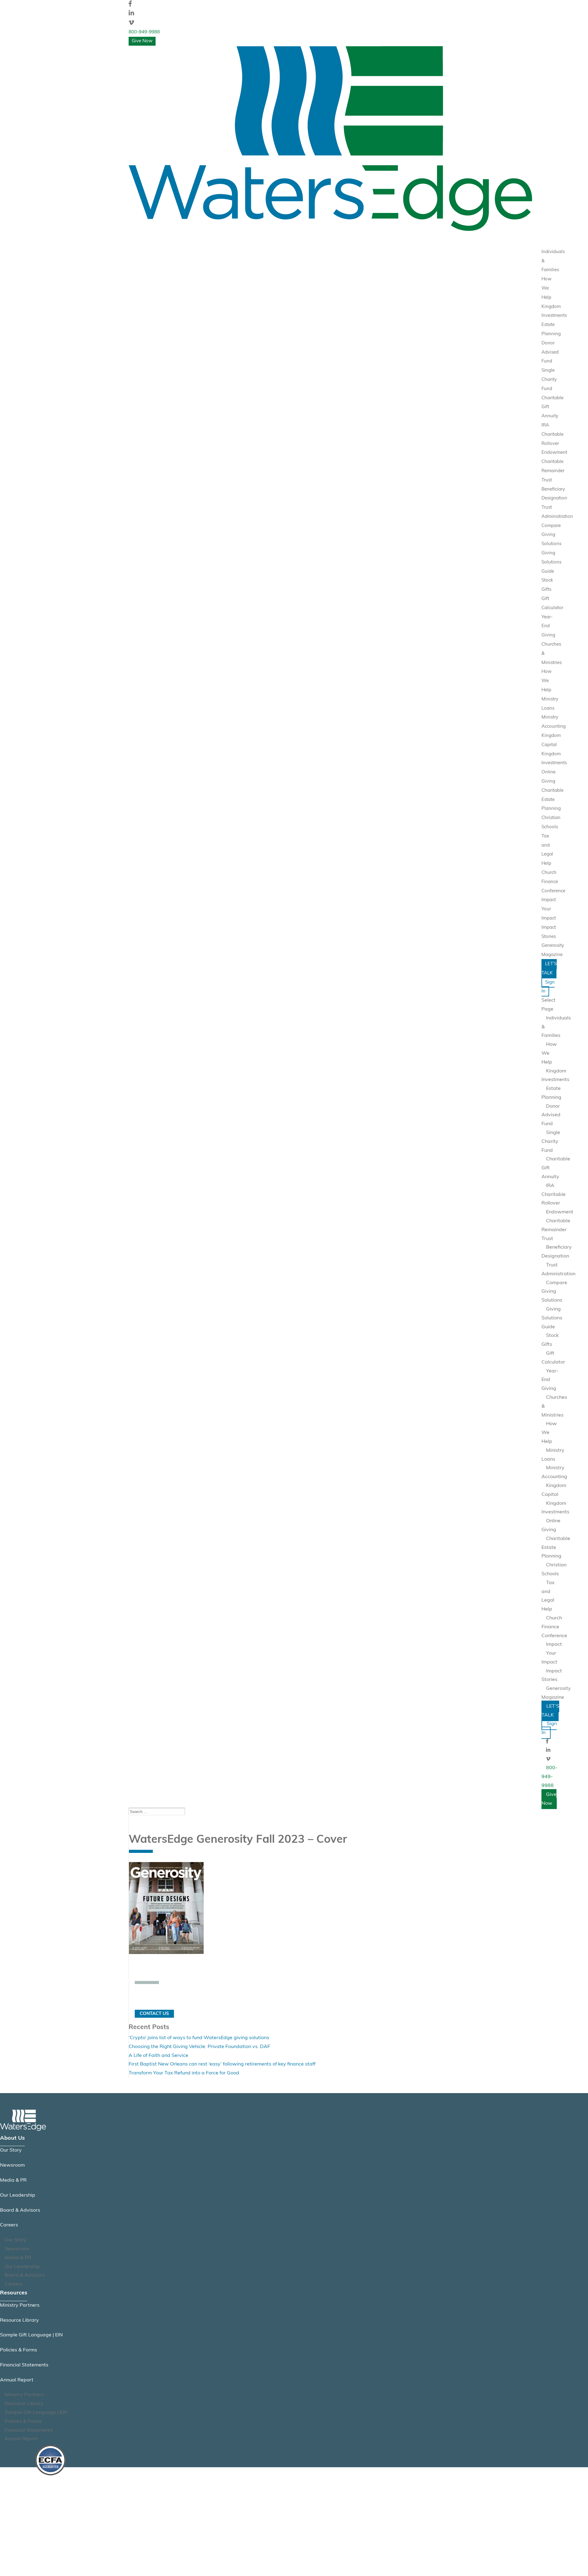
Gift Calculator (553, 1358)
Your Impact (549, 1658)
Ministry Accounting (554, 1472)
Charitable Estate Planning (552, 800)
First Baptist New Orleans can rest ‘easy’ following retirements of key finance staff (222, 2064)
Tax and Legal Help (548, 1596)
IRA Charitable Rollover (552, 435)
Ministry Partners (20, 2305)
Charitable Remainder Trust (553, 471)
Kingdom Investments (555, 1076)
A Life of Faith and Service (158, 2056)
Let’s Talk (549, 969)
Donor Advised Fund (550, 353)
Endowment (554, 453)
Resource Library (19, 2320)
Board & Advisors (20, 2210)
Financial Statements (24, 2365)
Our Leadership (18, 2195)
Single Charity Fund (549, 380)
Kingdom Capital (554, 1490)
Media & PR (13, 2180)
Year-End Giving (548, 626)
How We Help (547, 288)
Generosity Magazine (556, 1693)
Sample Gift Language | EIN (31, 2335)
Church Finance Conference (553, 882)
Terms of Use (49, 2521)
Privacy (43, 2506)
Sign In (548, 987)
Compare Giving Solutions (551, 535)
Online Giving (551, 1525)
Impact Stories (552, 1676)
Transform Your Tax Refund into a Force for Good (184, 2073)
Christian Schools (554, 1570)
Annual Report (17, 2380)
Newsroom (12, 2165)
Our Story (11, 2150)
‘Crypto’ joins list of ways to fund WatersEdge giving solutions (199, 2038)
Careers (9, 2225)
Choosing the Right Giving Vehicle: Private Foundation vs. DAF (199, 2047)
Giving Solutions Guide (551, 562)
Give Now (142, 41)
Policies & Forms (19, 2350)
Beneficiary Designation (557, 1252)
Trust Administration (558, 1270)
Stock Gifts (550, 1340)
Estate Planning (551, 1093)
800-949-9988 (144, 32)
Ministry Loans (553, 1455)
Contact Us (154, 2014)
